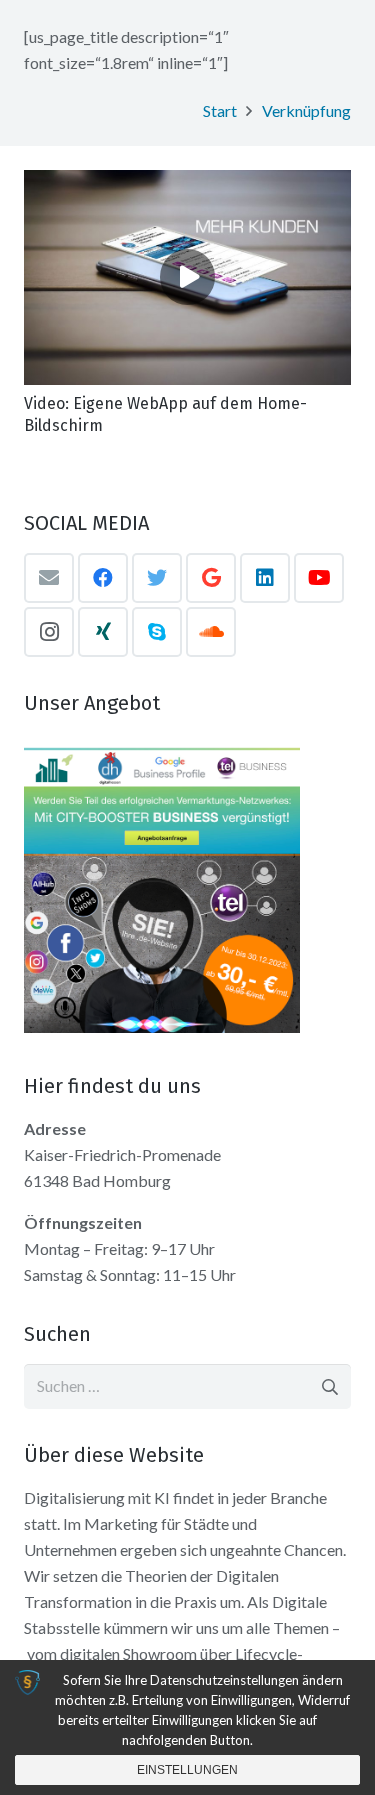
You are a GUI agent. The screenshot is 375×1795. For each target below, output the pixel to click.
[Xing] (103, 632)
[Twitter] (157, 578)
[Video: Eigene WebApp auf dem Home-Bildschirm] (187, 277)
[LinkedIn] (265, 578)
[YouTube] (319, 578)
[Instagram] (49, 632)
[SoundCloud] (211, 632)
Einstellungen (187, 1770)
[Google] (211, 578)
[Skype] (157, 632)
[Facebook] (103, 578)
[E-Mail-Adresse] (49, 578)
